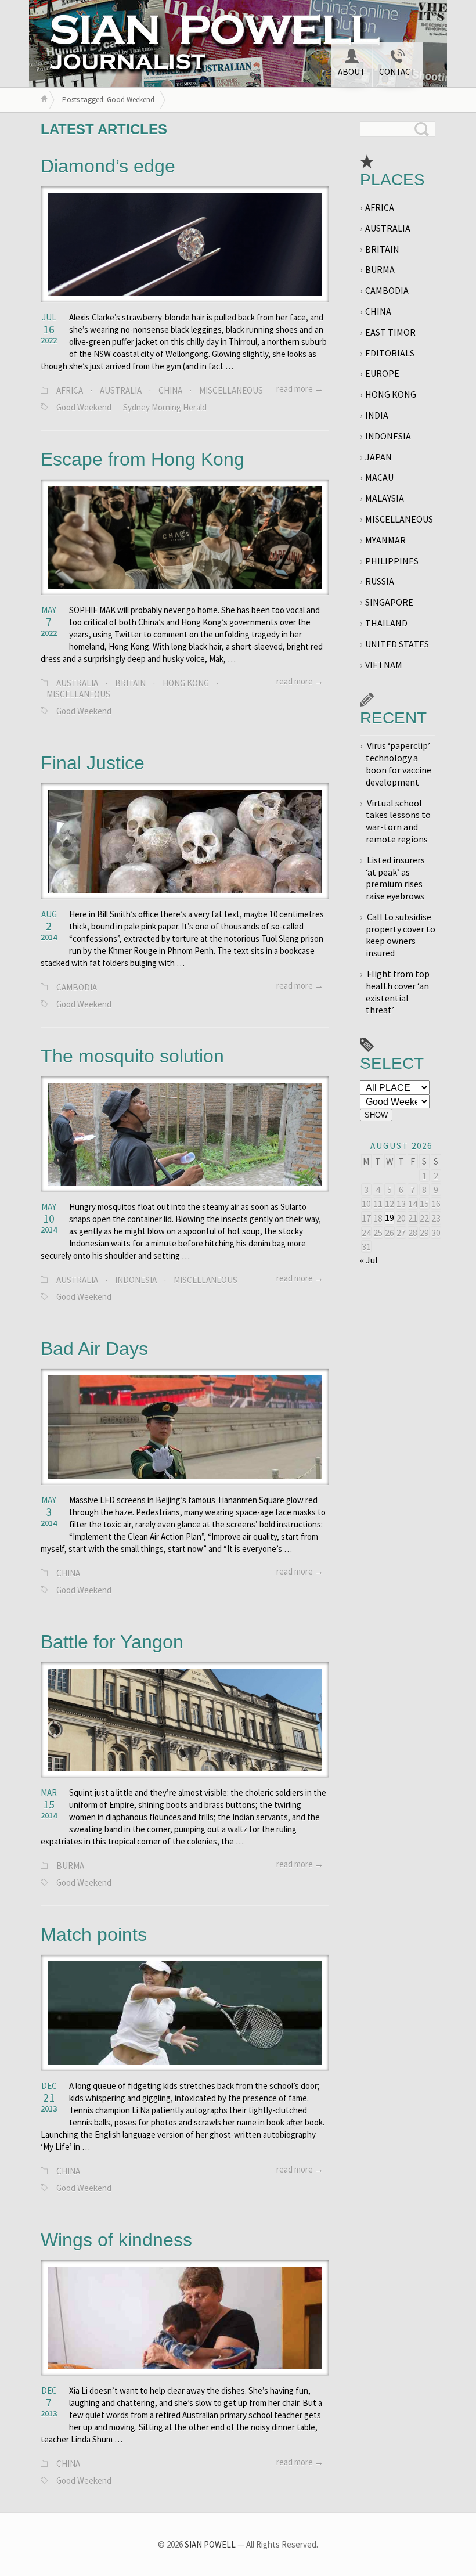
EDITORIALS (390, 353)
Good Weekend (84, 407)
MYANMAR (385, 540)
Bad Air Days (94, 1349)
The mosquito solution (132, 1056)
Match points (94, 1934)
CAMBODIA (77, 987)
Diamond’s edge (108, 166)
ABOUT (351, 72)
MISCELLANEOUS (231, 390)
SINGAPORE (389, 602)
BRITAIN (130, 683)
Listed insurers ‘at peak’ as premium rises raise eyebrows (395, 878)
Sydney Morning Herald (165, 407)
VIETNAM (384, 665)
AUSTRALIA (121, 390)
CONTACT (397, 72)
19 (390, 1217)
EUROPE (382, 373)
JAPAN (378, 457)
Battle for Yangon (112, 1642)
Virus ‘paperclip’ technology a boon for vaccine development (399, 763)
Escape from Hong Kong (143, 459)
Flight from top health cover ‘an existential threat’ (398, 992)
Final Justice (93, 763)
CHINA (170, 390)
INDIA (377, 415)
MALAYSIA (385, 498)
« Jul (369, 1260)
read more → (300, 389)
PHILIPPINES (392, 561)
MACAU (379, 477)
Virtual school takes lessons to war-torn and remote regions (398, 821)
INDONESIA (136, 1280)
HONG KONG (186, 683)
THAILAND (386, 623)
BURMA (70, 1866)
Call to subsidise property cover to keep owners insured (401, 935)
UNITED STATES (397, 644)
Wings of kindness (116, 2240)
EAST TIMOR (390, 332)
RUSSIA (380, 581)
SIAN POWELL (210, 2544)
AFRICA (70, 390)
